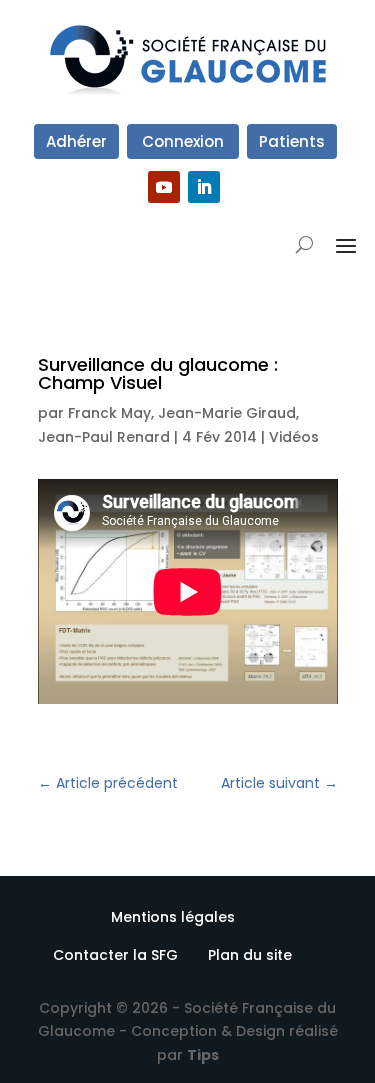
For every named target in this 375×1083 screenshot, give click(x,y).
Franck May (109, 413)
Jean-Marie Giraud (227, 413)
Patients (292, 141)
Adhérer (76, 141)
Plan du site (250, 955)
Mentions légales (173, 917)
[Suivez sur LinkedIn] (204, 187)
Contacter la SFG (115, 955)
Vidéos (294, 437)
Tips (203, 1055)
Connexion (183, 141)
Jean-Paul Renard (104, 437)
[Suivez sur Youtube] (164, 187)
